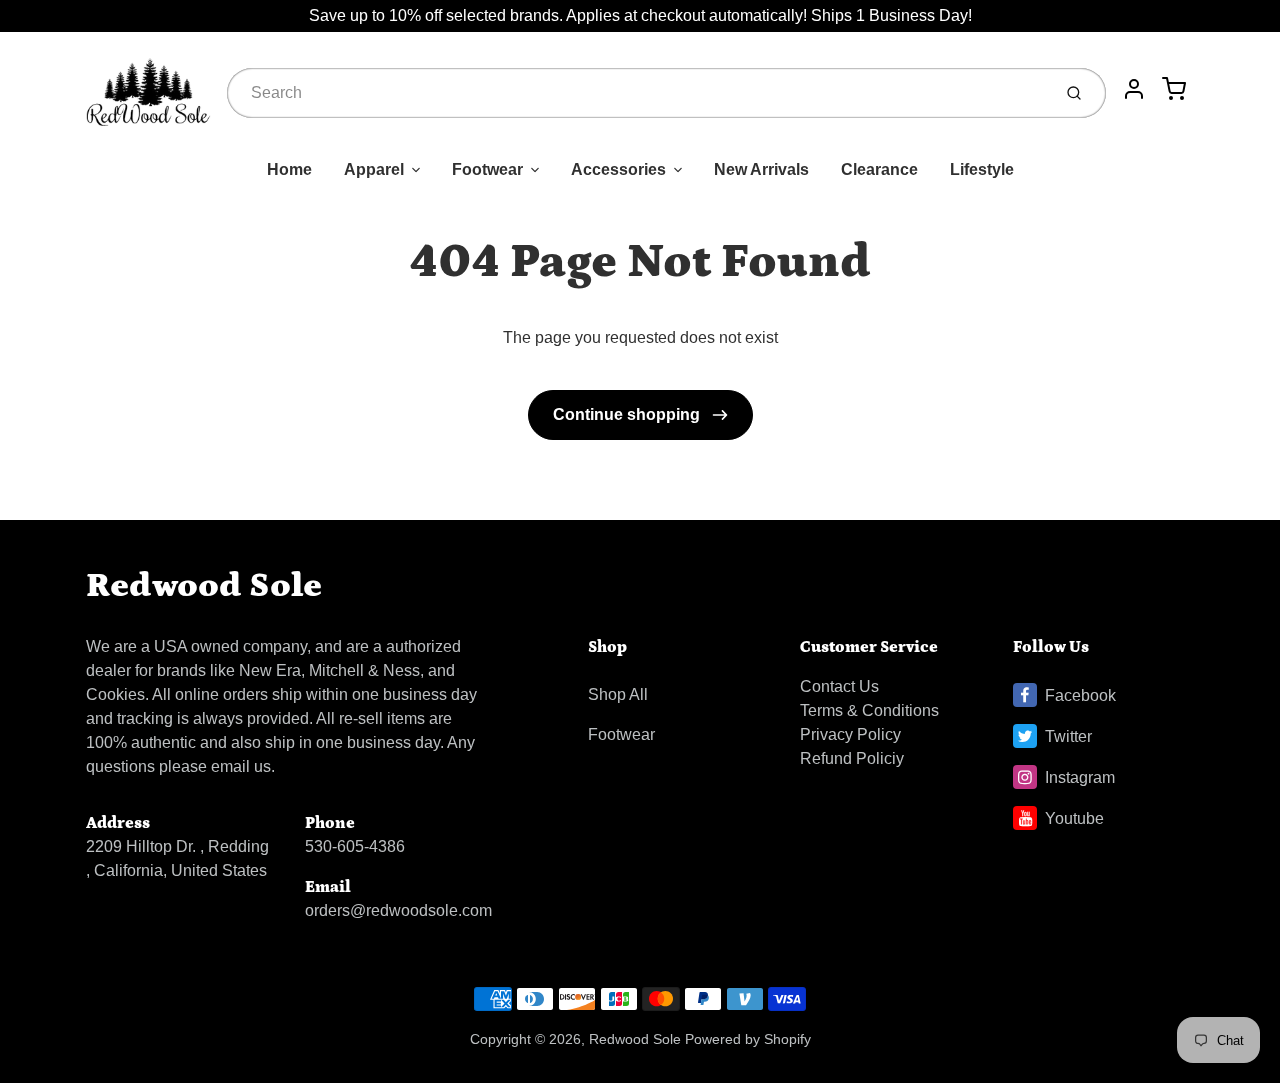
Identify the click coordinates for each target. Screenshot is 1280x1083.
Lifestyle (982, 169)
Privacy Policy (850, 734)
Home (289, 169)
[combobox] (637, 93)
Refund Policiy (852, 758)
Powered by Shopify (748, 1039)
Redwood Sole (204, 585)
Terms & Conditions (869, 710)
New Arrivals (761, 169)
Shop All (618, 694)
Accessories (618, 169)
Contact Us (839, 686)
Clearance (879, 169)
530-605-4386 (355, 846)
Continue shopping (628, 414)
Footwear (487, 169)
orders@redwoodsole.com (398, 910)
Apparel (374, 169)
